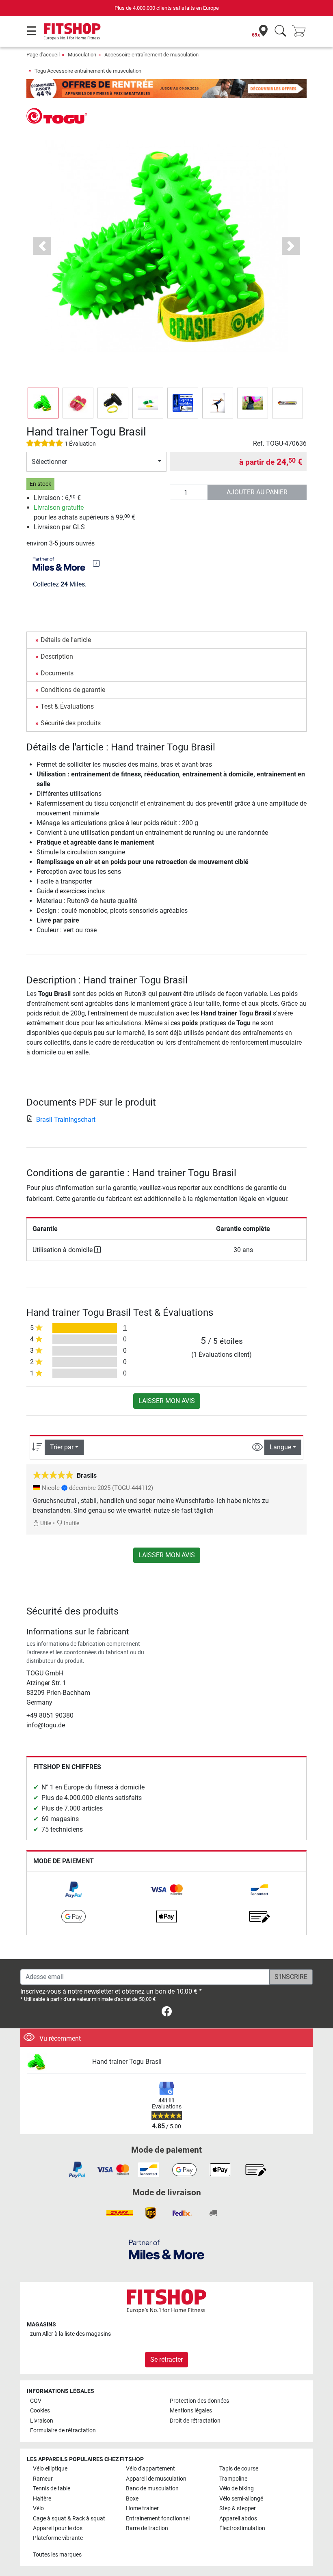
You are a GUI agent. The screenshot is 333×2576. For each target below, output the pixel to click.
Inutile (71, 1523)
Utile (45, 1523)
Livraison (42, 2421)
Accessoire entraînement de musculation (151, 55)
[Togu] (57, 115)
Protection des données (199, 2401)
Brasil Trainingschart (66, 1120)
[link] (74, 1890)
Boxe (132, 2499)
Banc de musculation (152, 2489)
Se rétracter (166, 2359)
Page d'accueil (43, 55)
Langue (280, 1447)
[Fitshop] (72, 31)
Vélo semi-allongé (241, 2499)
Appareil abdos (238, 2519)
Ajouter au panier (257, 492)
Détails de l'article (66, 640)
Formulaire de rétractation (63, 2430)
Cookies (40, 2411)
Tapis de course (239, 2469)
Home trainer (142, 2508)
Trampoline (233, 2479)
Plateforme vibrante (58, 2538)
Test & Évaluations (67, 706)
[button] (43, 403)
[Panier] (301, 31)
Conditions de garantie (73, 690)
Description (57, 656)
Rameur (43, 2479)
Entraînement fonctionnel (158, 2519)
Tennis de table (52, 2489)
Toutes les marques (57, 2555)
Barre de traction (147, 2528)
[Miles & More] (166, 2249)
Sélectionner (49, 462)
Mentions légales (191, 2411)
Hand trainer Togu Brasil (127, 2062)
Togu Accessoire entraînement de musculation (88, 71)
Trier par (62, 1447)
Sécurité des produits (71, 723)
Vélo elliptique (50, 2469)
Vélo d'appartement (150, 2469)
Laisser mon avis (167, 1401)
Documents (57, 673)
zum (70, 2334)
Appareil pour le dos (58, 2528)
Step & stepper (238, 2508)
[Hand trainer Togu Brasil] (56, 2062)
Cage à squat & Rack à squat (69, 2519)
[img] (96, 563)
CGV (36, 2401)
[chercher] (280, 31)
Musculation (82, 55)
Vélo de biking (237, 2489)
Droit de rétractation (195, 2421)
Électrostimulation (242, 2528)
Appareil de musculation (156, 2479)
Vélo (38, 2508)
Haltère (42, 2499)
